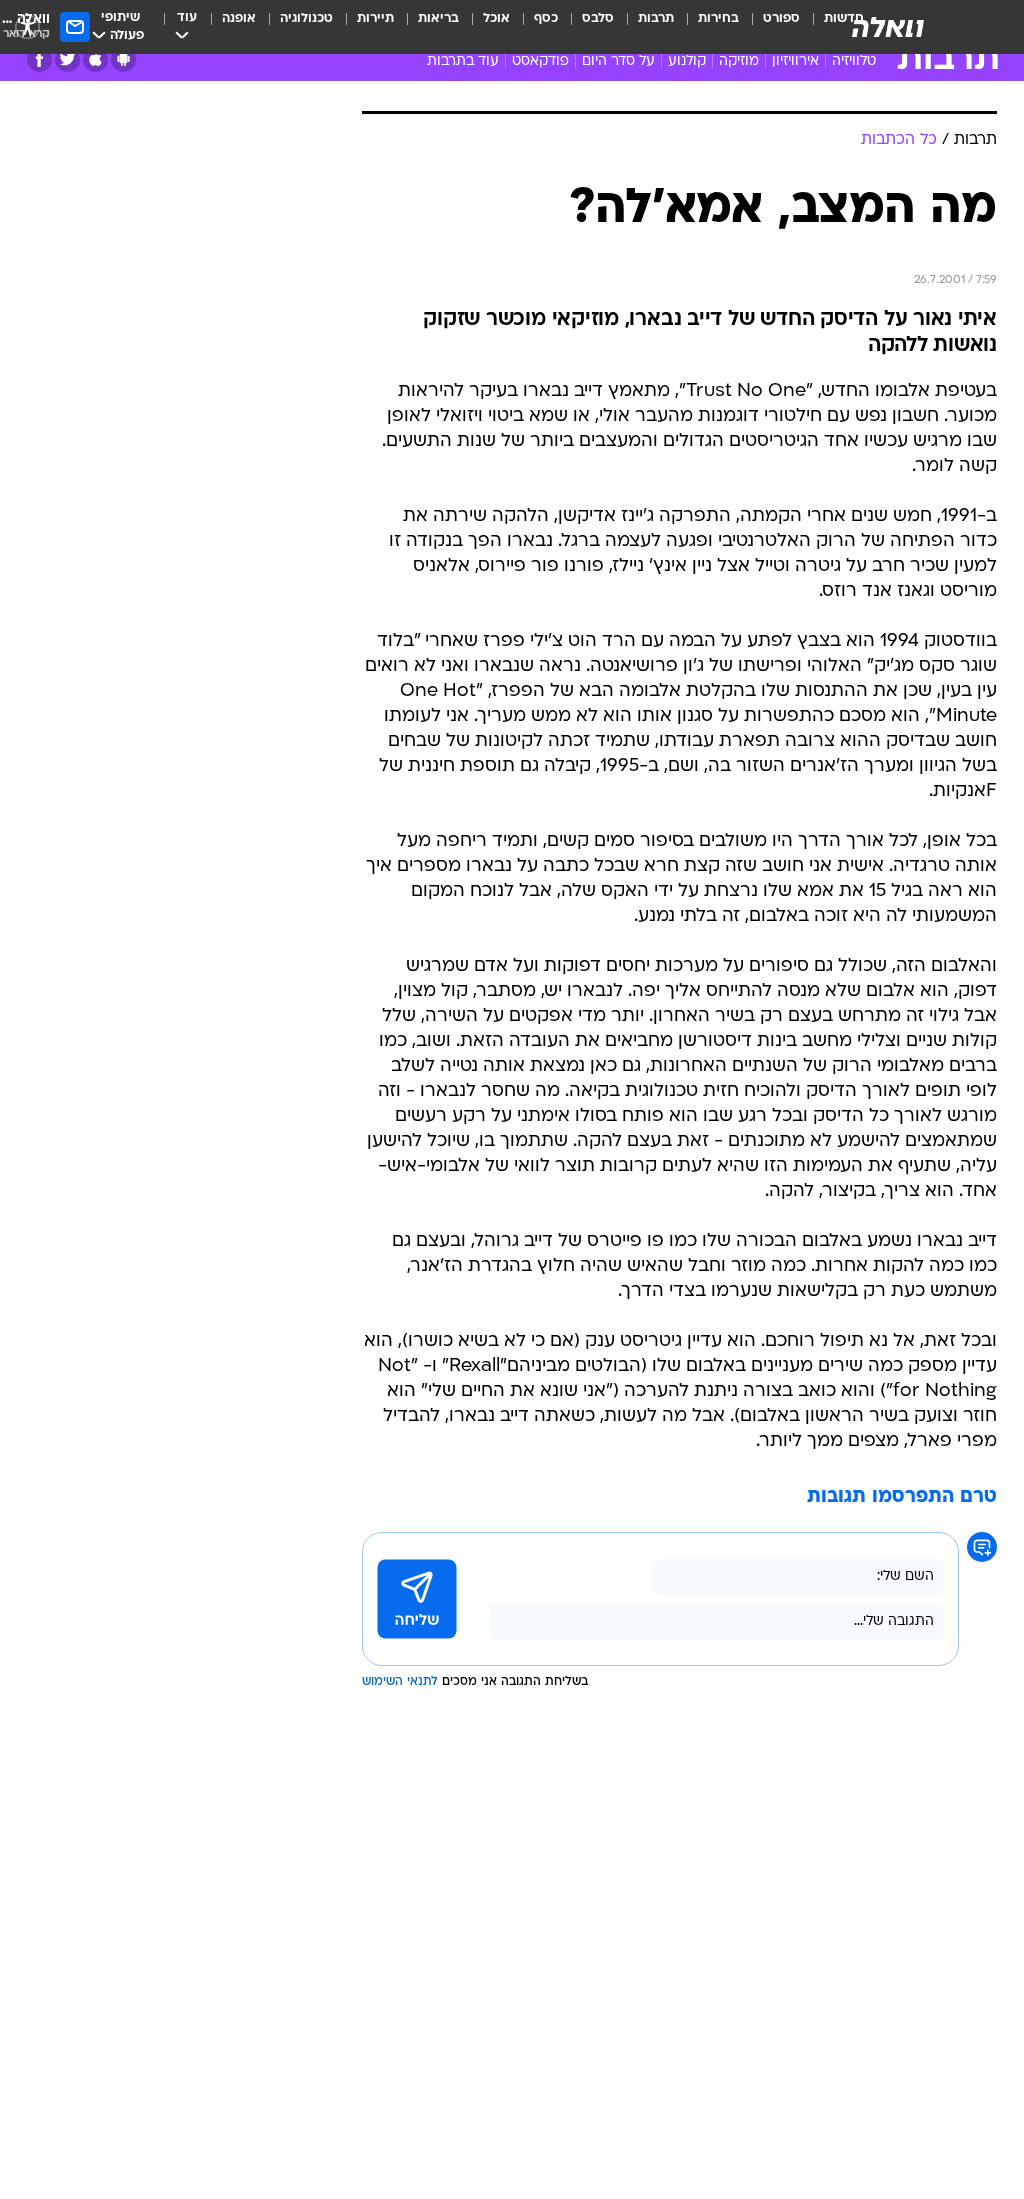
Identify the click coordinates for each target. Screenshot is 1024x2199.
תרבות (656, 18)
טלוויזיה (854, 61)
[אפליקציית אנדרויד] (123, 59)
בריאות (438, 18)
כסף (546, 18)
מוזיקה (739, 61)
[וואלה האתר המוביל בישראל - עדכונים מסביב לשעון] (888, 27)
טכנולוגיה (306, 18)
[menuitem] (769, 27)
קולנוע (687, 61)
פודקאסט (540, 61)
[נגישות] (27, 26)
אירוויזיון (795, 61)
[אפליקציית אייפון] (95, 59)
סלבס (598, 18)
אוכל (496, 18)
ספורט (781, 18)
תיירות (375, 18)
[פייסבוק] (39, 59)
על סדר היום (618, 61)
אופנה (239, 18)
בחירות (718, 18)
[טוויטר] (67, 59)
